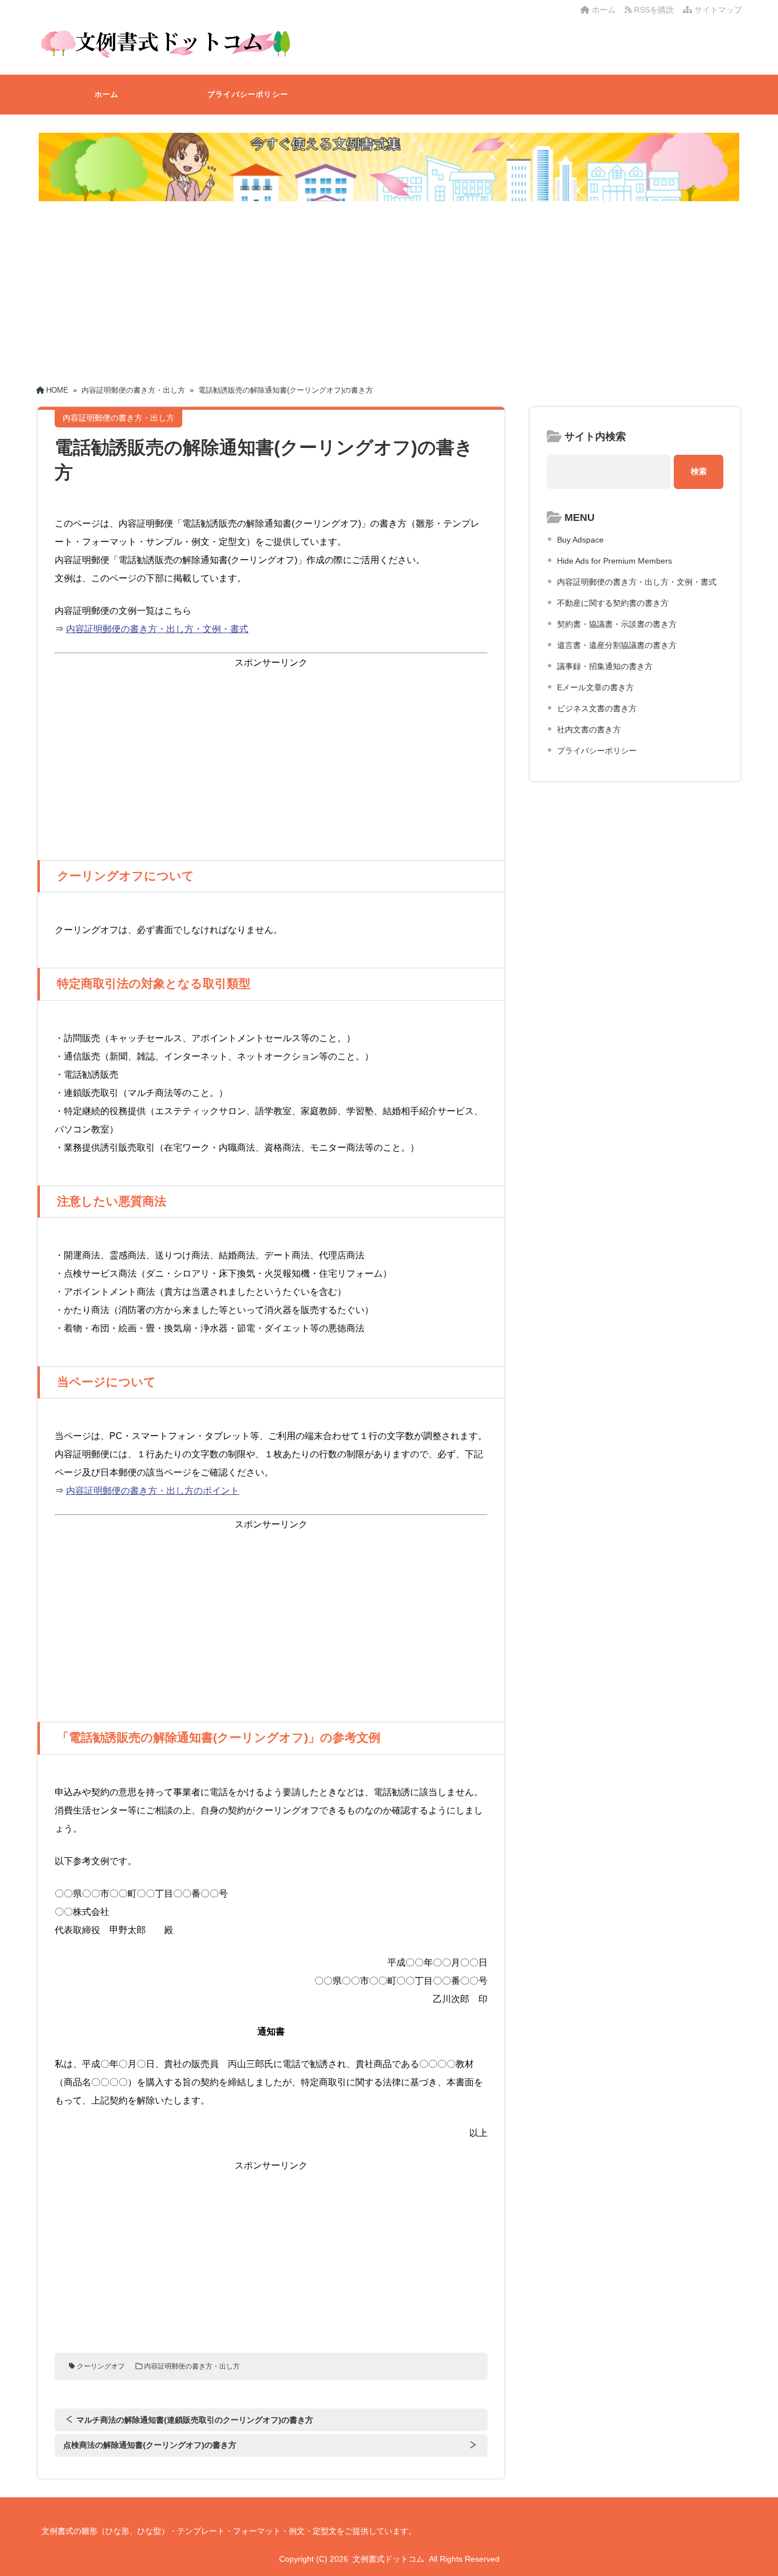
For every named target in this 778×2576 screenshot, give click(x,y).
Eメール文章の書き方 (595, 687)
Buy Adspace (580, 540)
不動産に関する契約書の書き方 (613, 603)
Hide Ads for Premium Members (615, 561)
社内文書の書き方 (589, 729)
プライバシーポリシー (248, 94)
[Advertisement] (389, 289)
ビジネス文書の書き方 (597, 708)
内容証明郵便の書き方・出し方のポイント (153, 1491)
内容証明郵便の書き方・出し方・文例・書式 (157, 629)
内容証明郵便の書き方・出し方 (192, 2366)
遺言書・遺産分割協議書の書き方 (617, 645)
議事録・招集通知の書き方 (605, 666)
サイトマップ (717, 10)
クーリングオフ (101, 2366)
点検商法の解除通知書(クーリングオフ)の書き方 (150, 2445)
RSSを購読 (655, 10)
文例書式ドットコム (388, 2559)
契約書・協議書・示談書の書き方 (617, 624)
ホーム (603, 10)
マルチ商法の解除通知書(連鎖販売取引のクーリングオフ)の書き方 (195, 2420)
